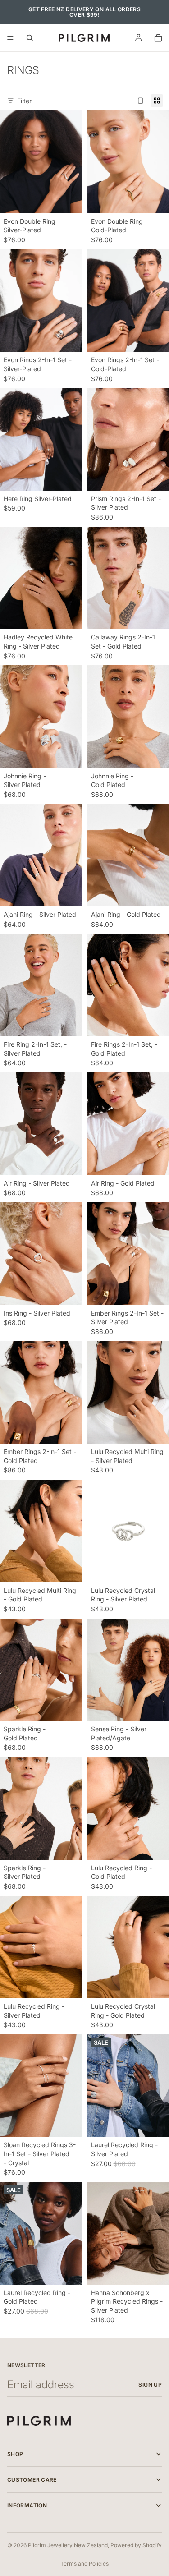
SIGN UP (150, 2385)
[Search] (30, 38)
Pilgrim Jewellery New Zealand (68, 2545)
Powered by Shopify (136, 2545)
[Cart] (158, 38)
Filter (24, 101)
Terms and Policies (84, 2564)
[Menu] (10, 38)
